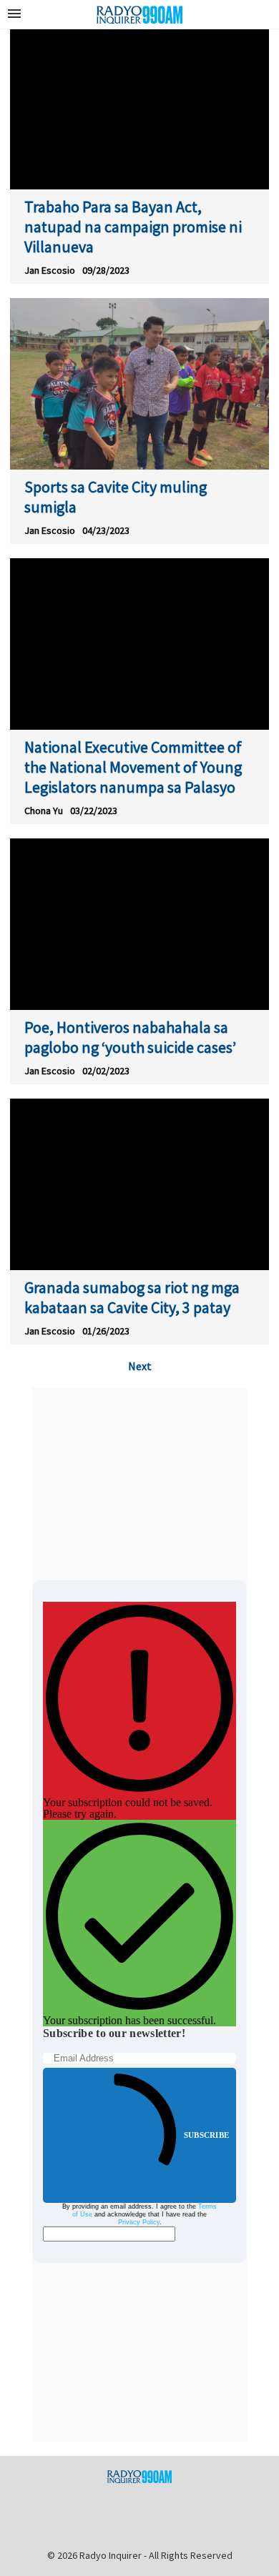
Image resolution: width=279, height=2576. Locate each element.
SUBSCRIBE (206, 2135)
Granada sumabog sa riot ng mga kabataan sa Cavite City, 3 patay (132, 1297)
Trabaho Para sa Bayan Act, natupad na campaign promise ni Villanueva (133, 227)
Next (140, 1366)
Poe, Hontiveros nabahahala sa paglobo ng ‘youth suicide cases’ (130, 1037)
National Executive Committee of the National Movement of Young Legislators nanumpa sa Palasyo (133, 767)
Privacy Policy (139, 2222)
